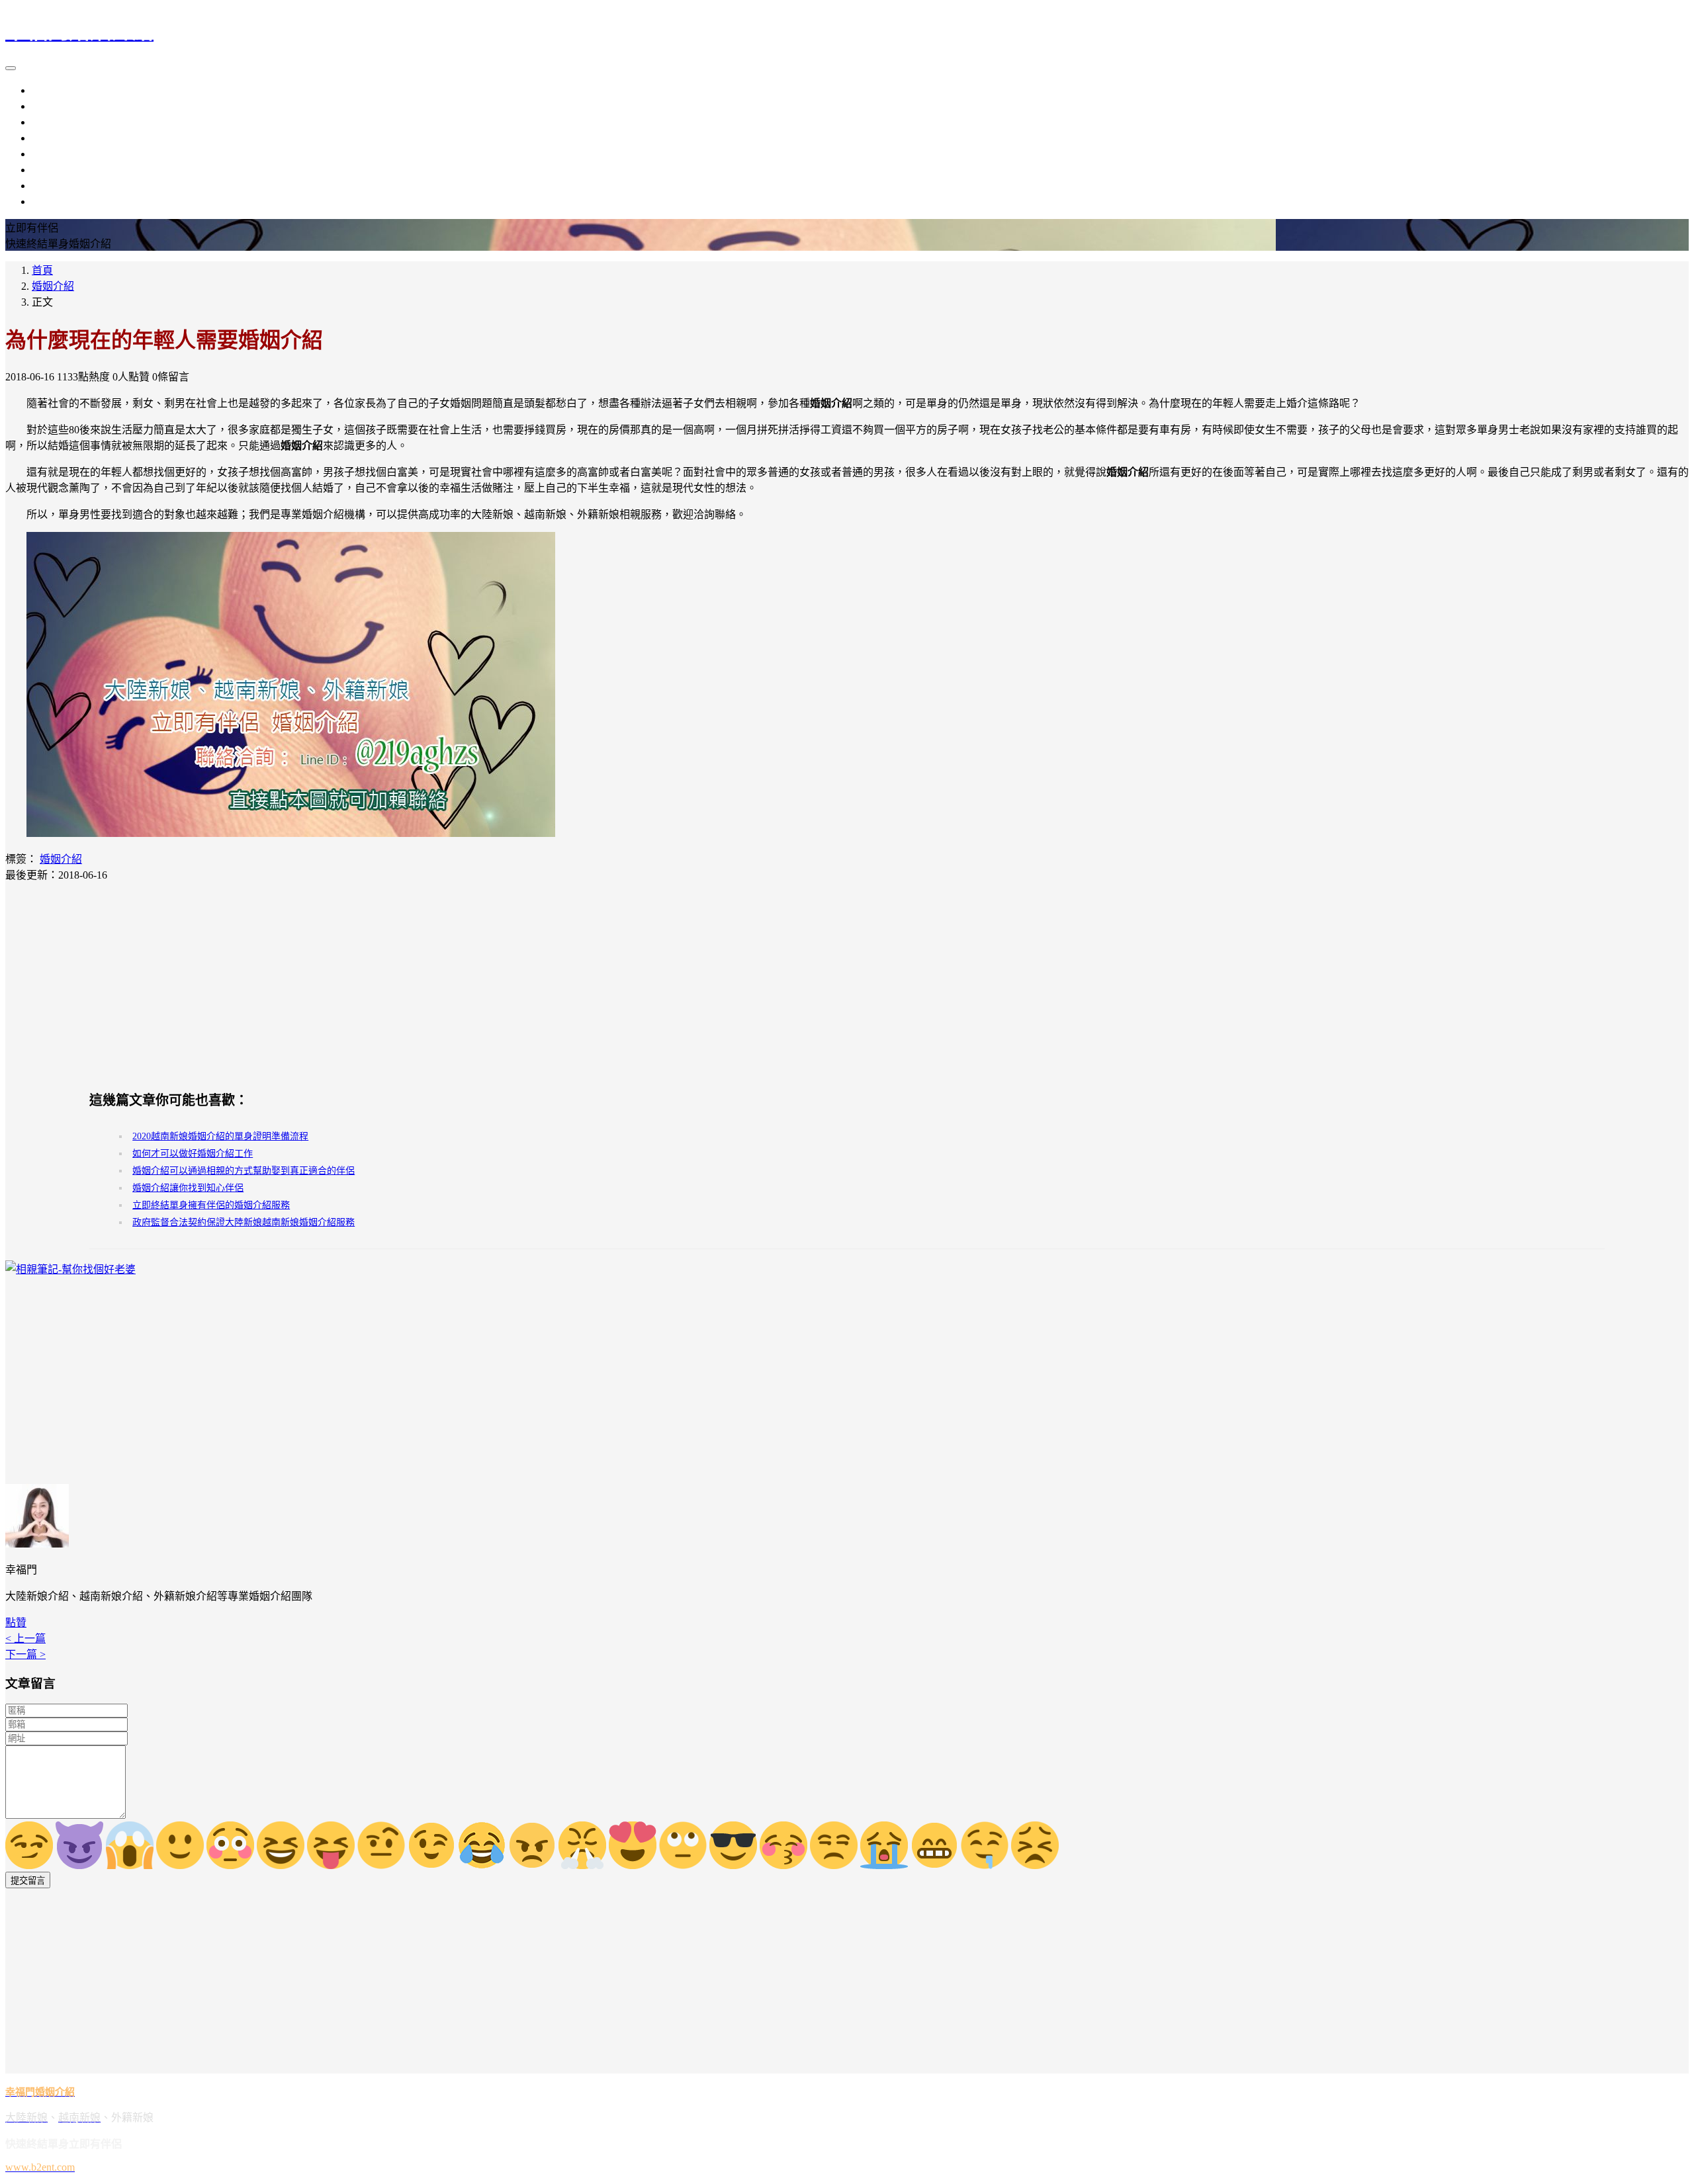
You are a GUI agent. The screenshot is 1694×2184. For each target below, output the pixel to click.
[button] (16, 1623)
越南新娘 (53, 106)
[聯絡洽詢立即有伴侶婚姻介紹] (291, 833)
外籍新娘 (53, 122)
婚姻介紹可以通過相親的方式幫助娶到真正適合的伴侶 (244, 1171)
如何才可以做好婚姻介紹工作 (193, 1154)
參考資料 (53, 186)
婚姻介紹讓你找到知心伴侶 (188, 1188)
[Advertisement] (847, 986)
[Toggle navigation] (11, 68)
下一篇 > (25, 1654)
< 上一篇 (25, 1638)
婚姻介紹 (53, 138)
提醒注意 (53, 170)
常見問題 (53, 201)
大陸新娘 (53, 90)
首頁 (42, 270)
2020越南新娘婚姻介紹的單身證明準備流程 (220, 1136)
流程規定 (53, 154)
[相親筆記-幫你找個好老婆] (70, 1269)
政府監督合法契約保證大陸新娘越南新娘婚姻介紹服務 (244, 1222)
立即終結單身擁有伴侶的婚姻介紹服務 (211, 1205)
